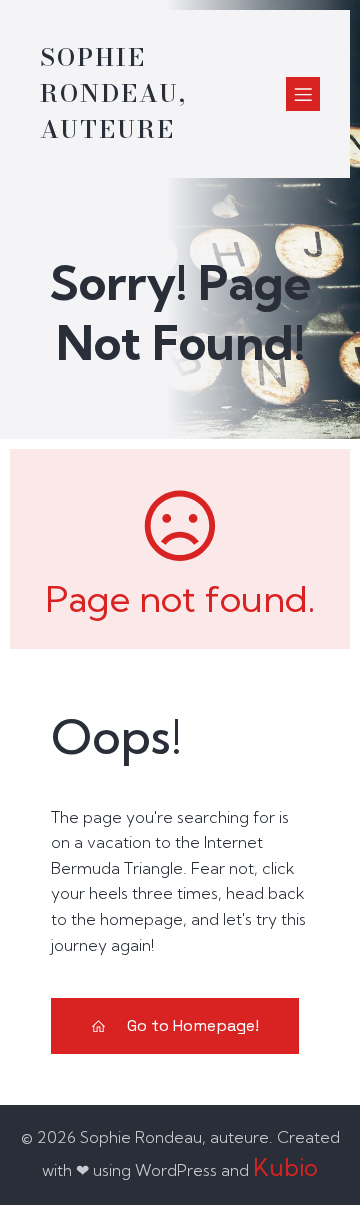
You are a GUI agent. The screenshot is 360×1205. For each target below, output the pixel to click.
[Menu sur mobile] (303, 94)
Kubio (285, 1167)
